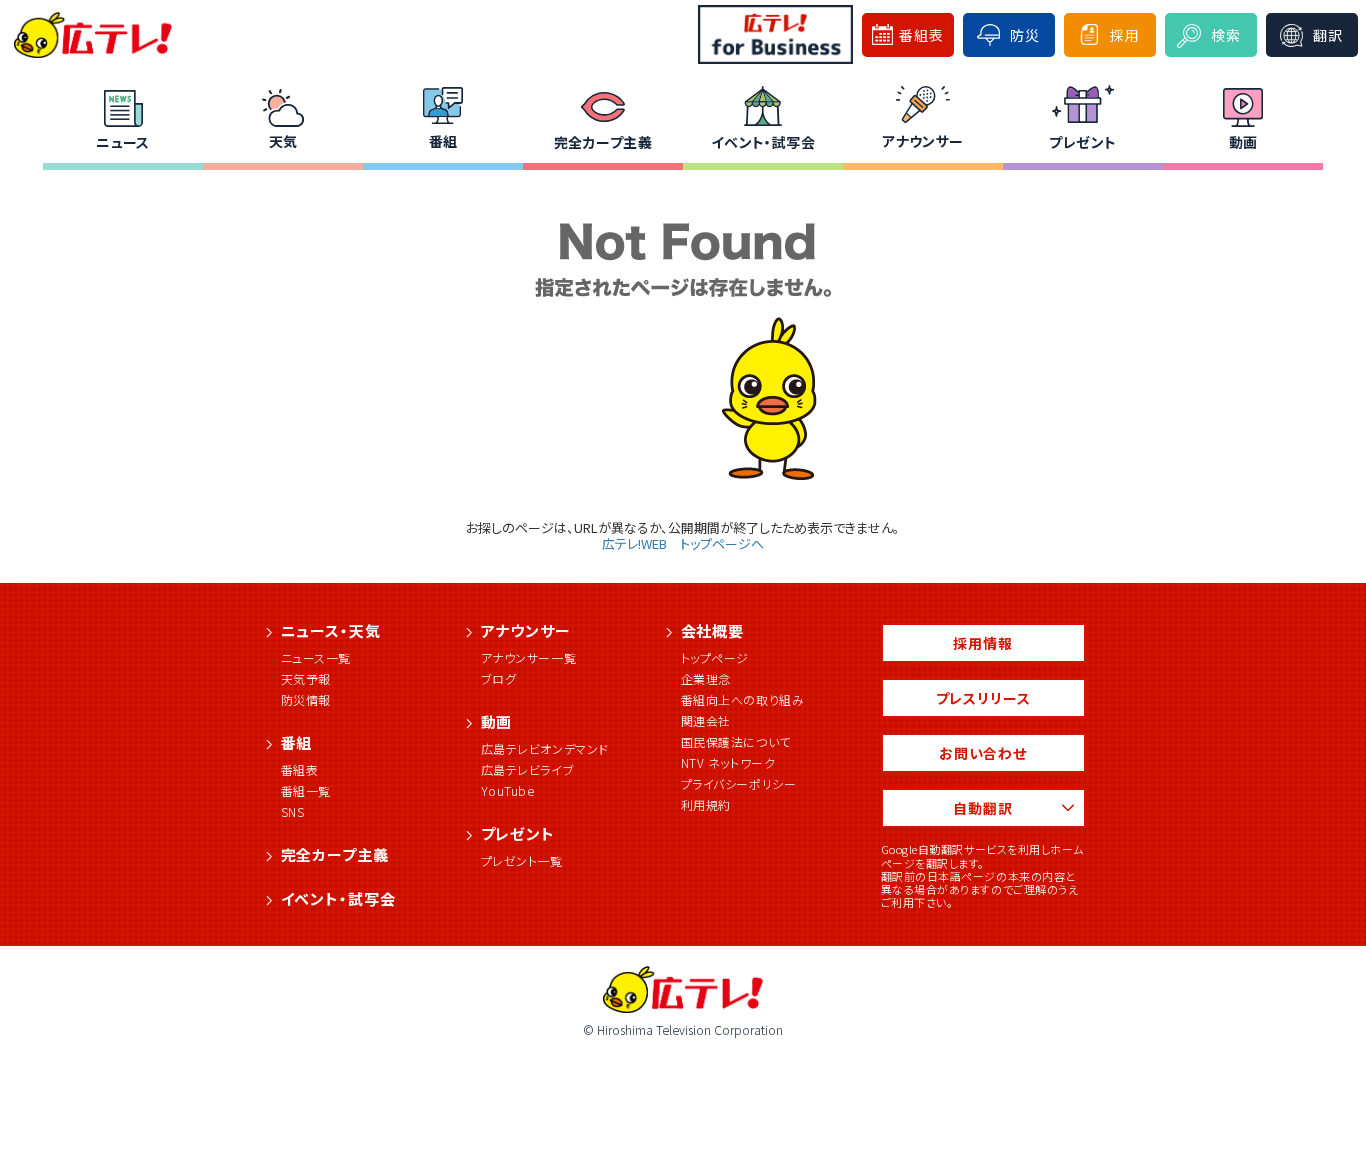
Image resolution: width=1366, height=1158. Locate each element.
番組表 (300, 769)
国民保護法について (736, 741)
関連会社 (706, 720)
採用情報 (982, 643)
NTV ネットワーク (728, 762)
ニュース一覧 (316, 657)
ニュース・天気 (331, 630)
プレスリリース (983, 698)
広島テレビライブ (528, 769)
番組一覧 (306, 790)
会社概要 (713, 630)
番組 (443, 141)
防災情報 (306, 699)
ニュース (123, 142)
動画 (1243, 142)
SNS (293, 811)
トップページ (715, 657)
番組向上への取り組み (743, 699)
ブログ (499, 678)
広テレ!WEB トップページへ (683, 543)
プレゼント (1082, 142)
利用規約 (706, 804)
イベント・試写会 (763, 142)
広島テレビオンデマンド (545, 748)
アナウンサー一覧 (529, 657)
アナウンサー (923, 141)
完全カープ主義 (603, 142)
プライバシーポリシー (739, 783)
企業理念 (706, 678)
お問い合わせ (983, 753)
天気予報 (306, 678)
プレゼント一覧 (522, 860)
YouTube (508, 790)
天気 (283, 141)
